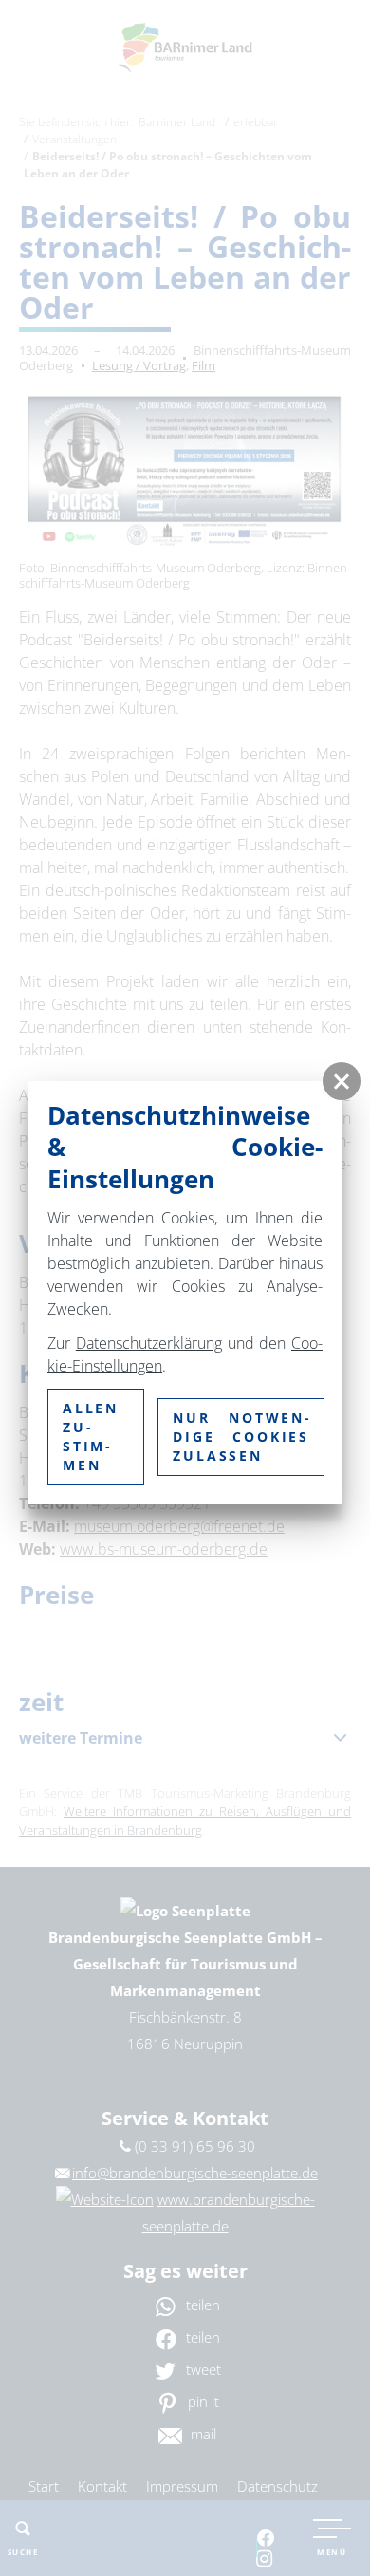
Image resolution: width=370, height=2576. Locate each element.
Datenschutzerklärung (149, 1343)
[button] (342, 1081)
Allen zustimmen (91, 1437)
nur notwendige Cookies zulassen (241, 1437)
